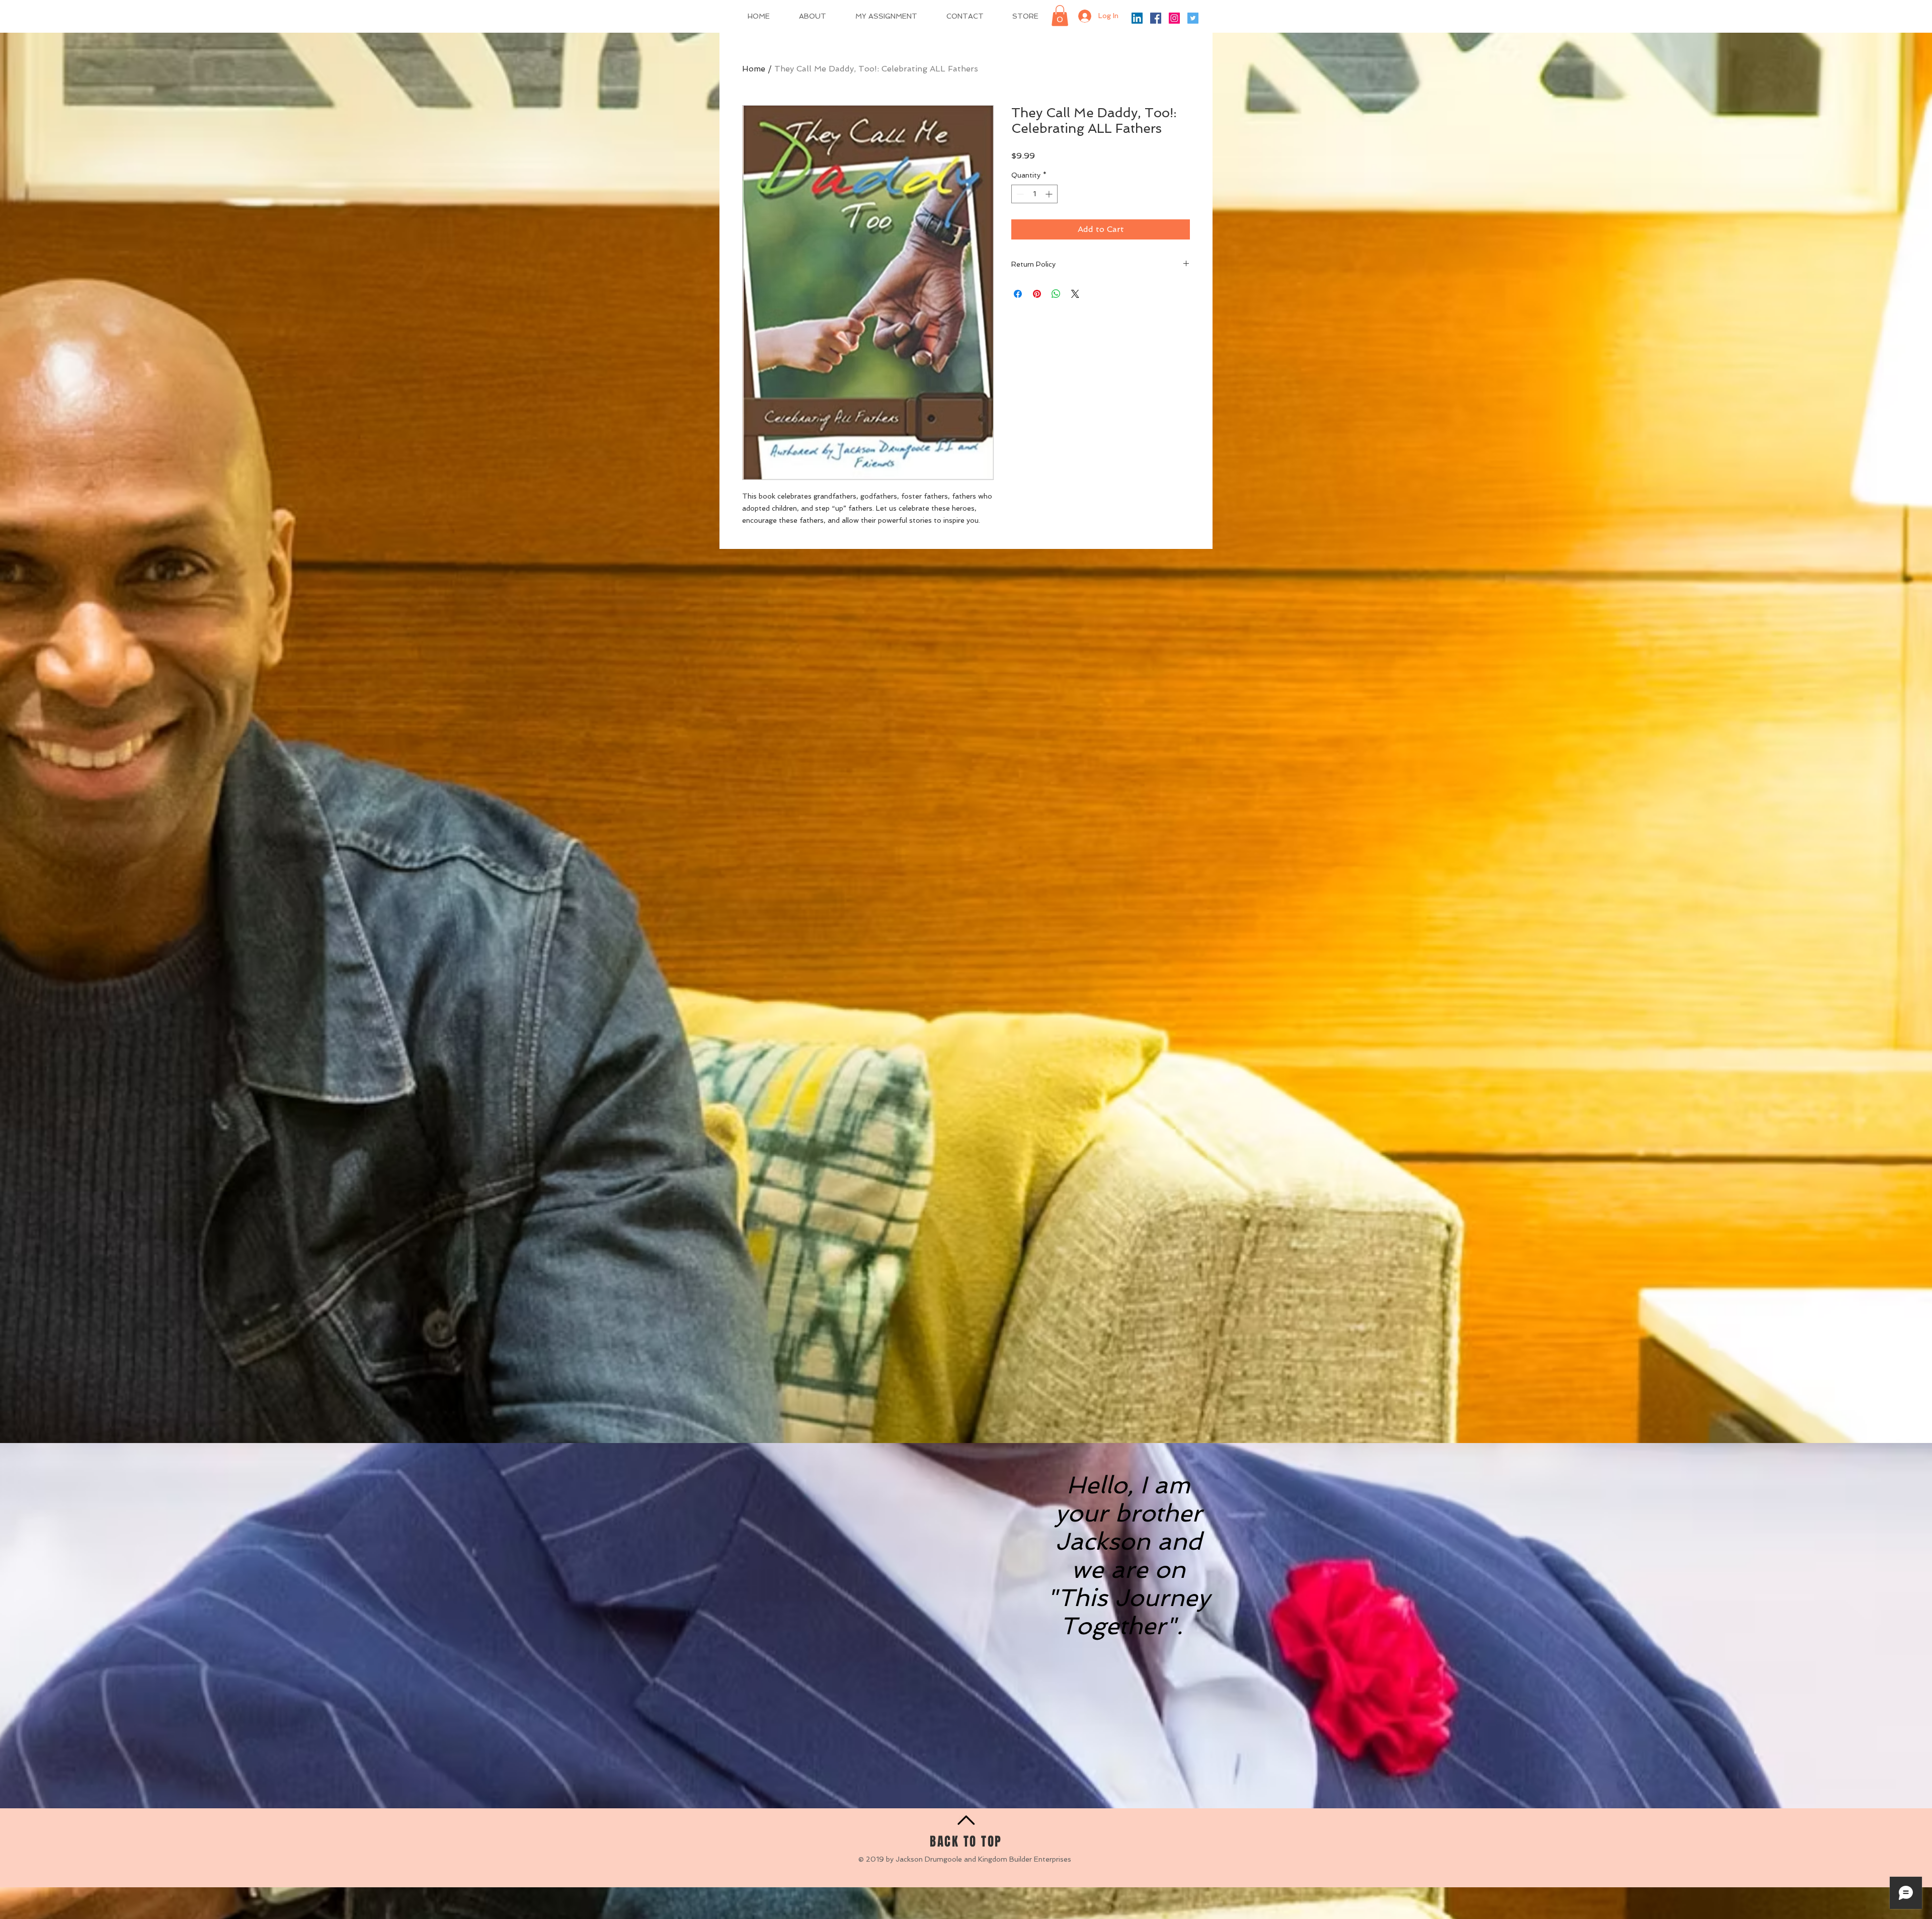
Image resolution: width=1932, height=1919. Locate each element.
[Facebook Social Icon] (1156, 18)
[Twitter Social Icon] (1193, 18)
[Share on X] (1075, 294)
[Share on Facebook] (1018, 294)
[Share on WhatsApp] (1056, 294)
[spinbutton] (1034, 194)
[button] (1060, 16)
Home (754, 69)
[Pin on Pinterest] (1037, 294)
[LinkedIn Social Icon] (1137, 18)
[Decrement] (1019, 194)
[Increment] (1050, 194)
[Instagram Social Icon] (1174, 18)
